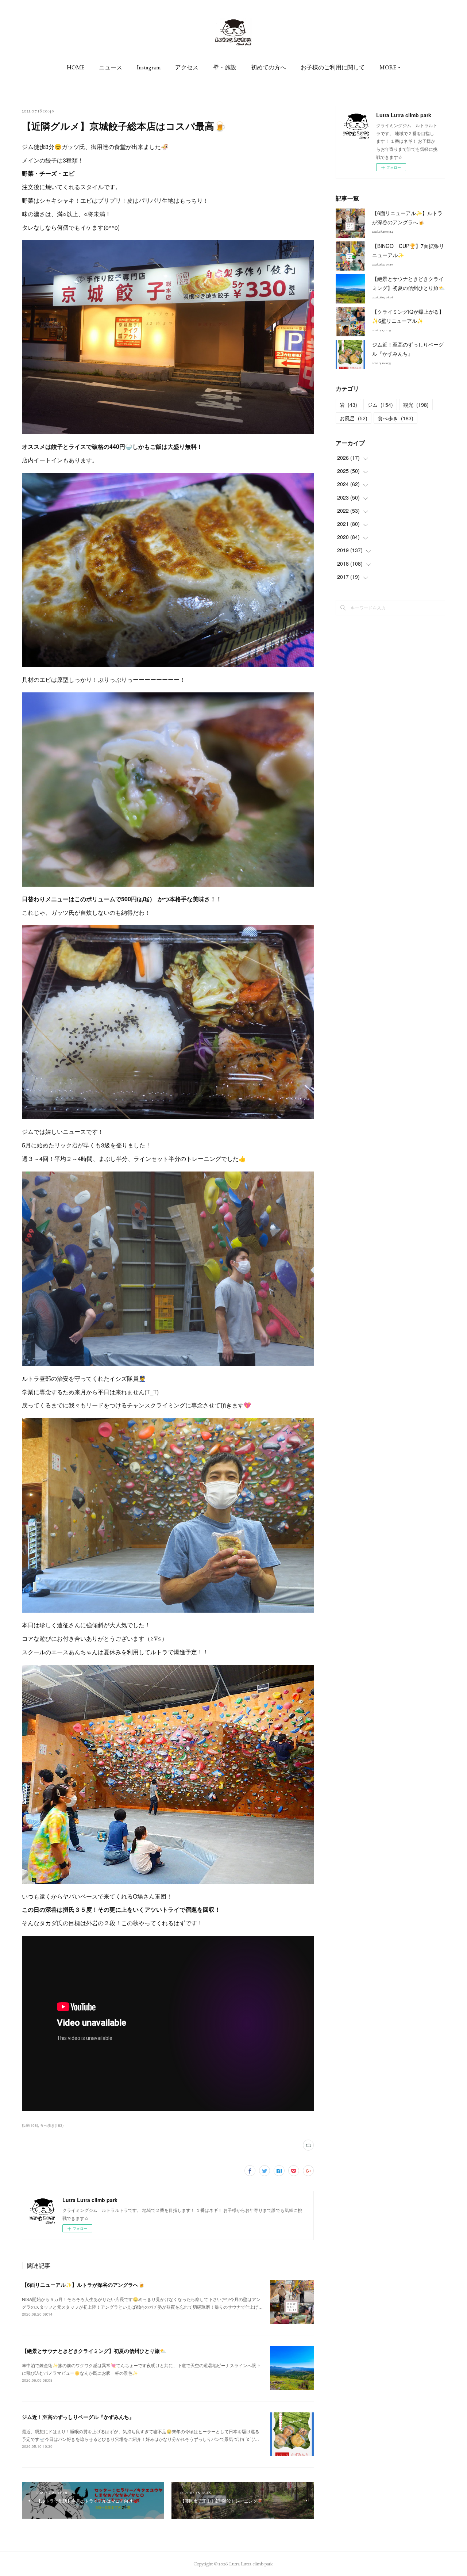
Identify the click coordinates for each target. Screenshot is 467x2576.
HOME (76, 67)
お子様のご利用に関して (333, 67)
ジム (380, 405)
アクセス (187, 67)
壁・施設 (225, 67)
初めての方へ (269, 67)
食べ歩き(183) (52, 2125)
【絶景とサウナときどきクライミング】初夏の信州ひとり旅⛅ (94, 2351)
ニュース (111, 67)
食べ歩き (395, 418)
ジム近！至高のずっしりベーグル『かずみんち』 (78, 2417)
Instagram (149, 67)
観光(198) (30, 2125)
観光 (416, 405)
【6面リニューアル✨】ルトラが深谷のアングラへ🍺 (83, 2285)
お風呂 (354, 418)
